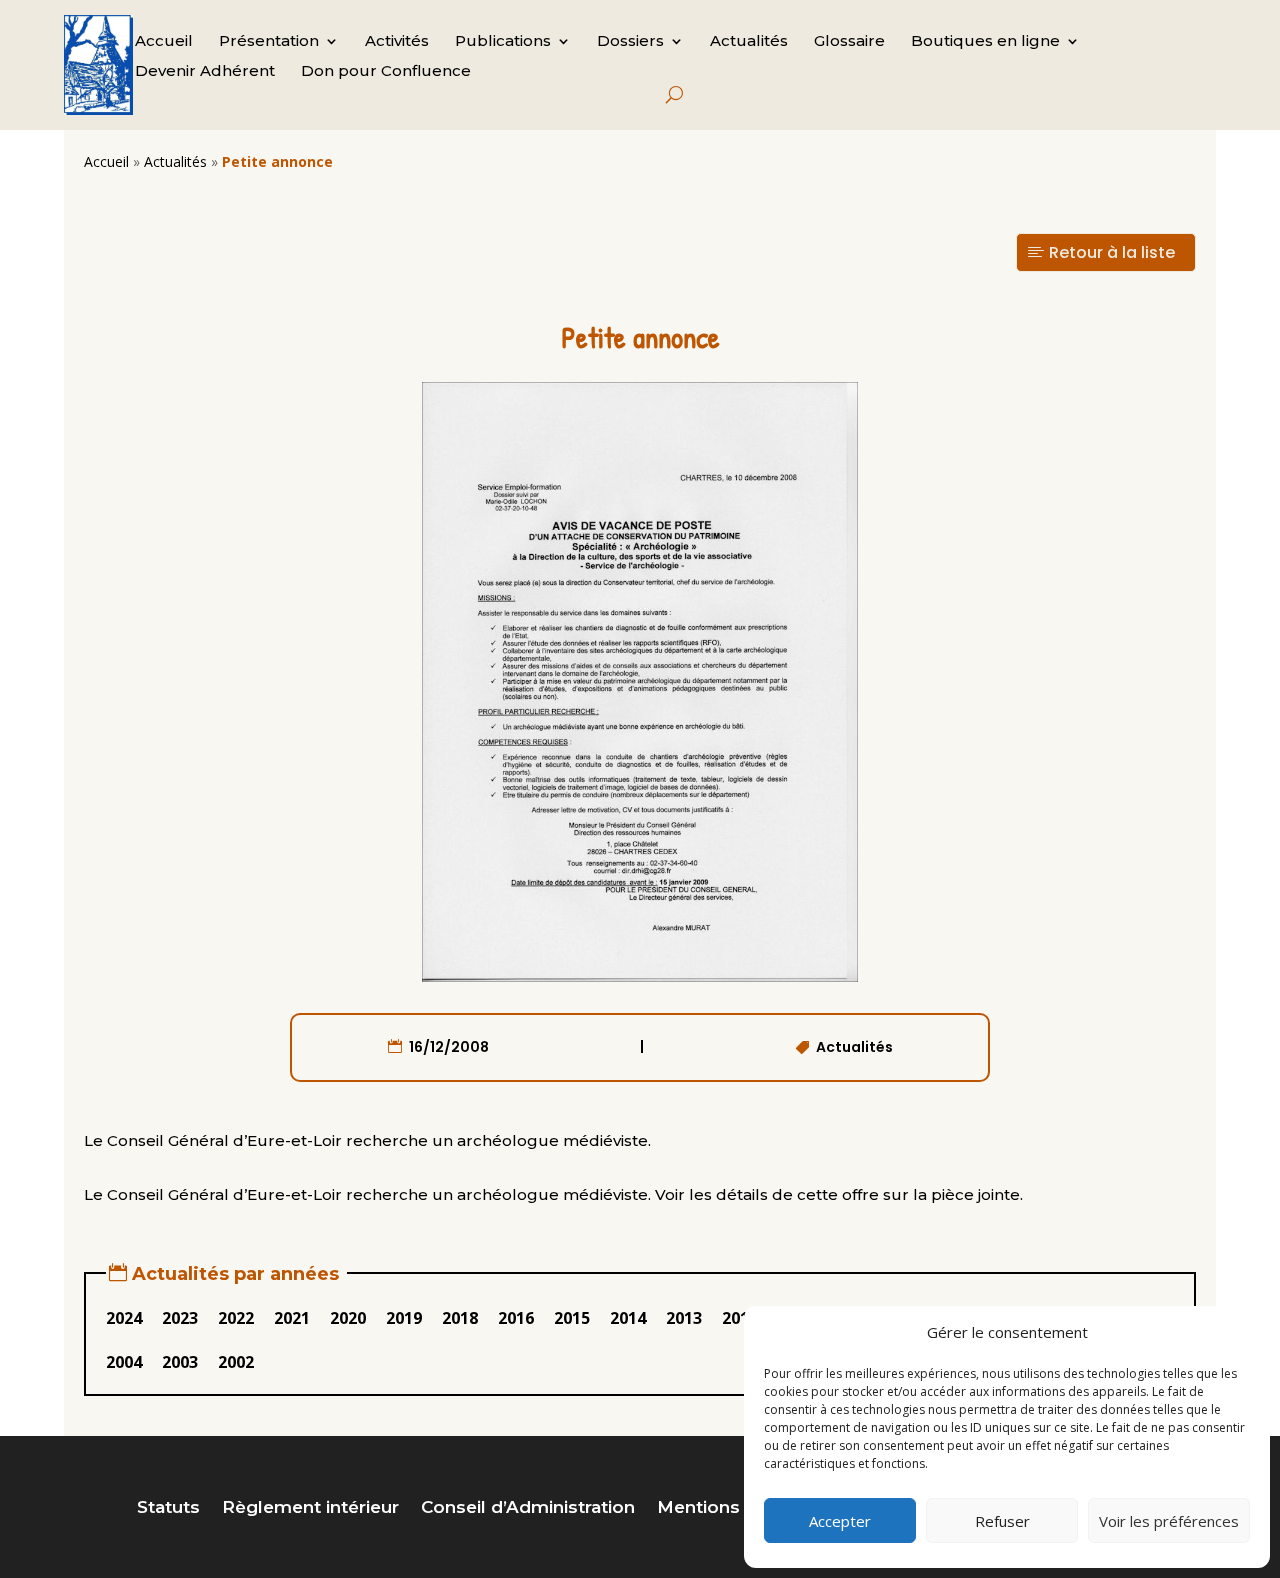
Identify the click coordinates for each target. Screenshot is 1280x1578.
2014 (628, 1318)
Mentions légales (733, 1508)
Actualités (749, 42)
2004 (124, 1362)
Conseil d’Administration (528, 1508)
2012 (740, 1318)
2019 (404, 1318)
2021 (292, 1318)
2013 (684, 1318)
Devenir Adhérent (205, 72)
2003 (180, 1362)
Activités (397, 42)
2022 (236, 1318)
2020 (348, 1318)
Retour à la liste (1112, 252)
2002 (236, 1362)
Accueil (164, 42)
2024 (124, 1318)
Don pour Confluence (386, 72)
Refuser (1002, 1521)
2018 (460, 1318)
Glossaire (849, 42)
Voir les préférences (1169, 1521)
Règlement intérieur (310, 1508)
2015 (572, 1318)
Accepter (840, 1521)
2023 (180, 1318)
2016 (516, 1318)
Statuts (168, 1508)
